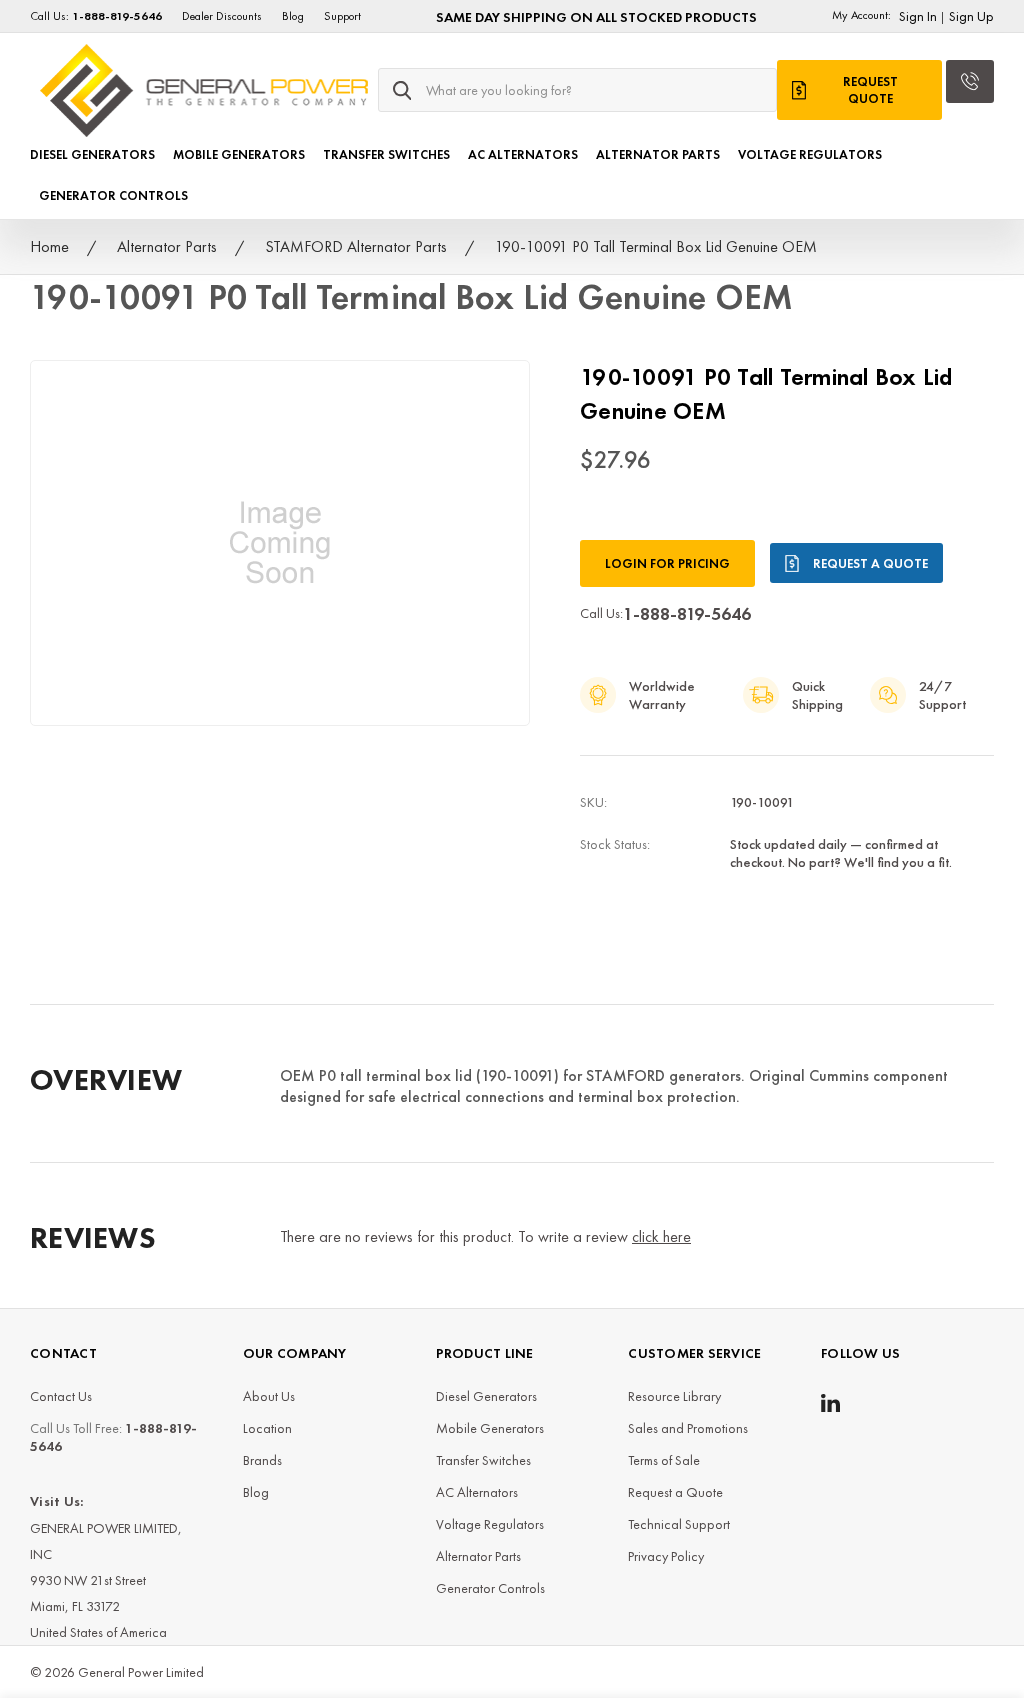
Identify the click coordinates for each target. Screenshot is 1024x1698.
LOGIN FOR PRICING (667, 563)
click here (661, 1236)
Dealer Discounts (222, 16)
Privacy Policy (666, 1556)
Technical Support (679, 1524)
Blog (293, 16)
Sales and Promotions (688, 1428)
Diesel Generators (92, 154)
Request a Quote (870, 563)
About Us (269, 1396)
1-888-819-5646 (687, 613)
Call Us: (96, 16)
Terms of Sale (664, 1460)
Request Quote (870, 90)
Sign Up (971, 16)
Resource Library (674, 1396)
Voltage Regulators (810, 154)
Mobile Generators (239, 154)
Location (267, 1428)
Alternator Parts (658, 154)
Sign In (918, 16)
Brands (262, 1460)
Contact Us (61, 1396)
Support (342, 16)
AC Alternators (523, 154)
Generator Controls (113, 195)
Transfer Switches (386, 154)
